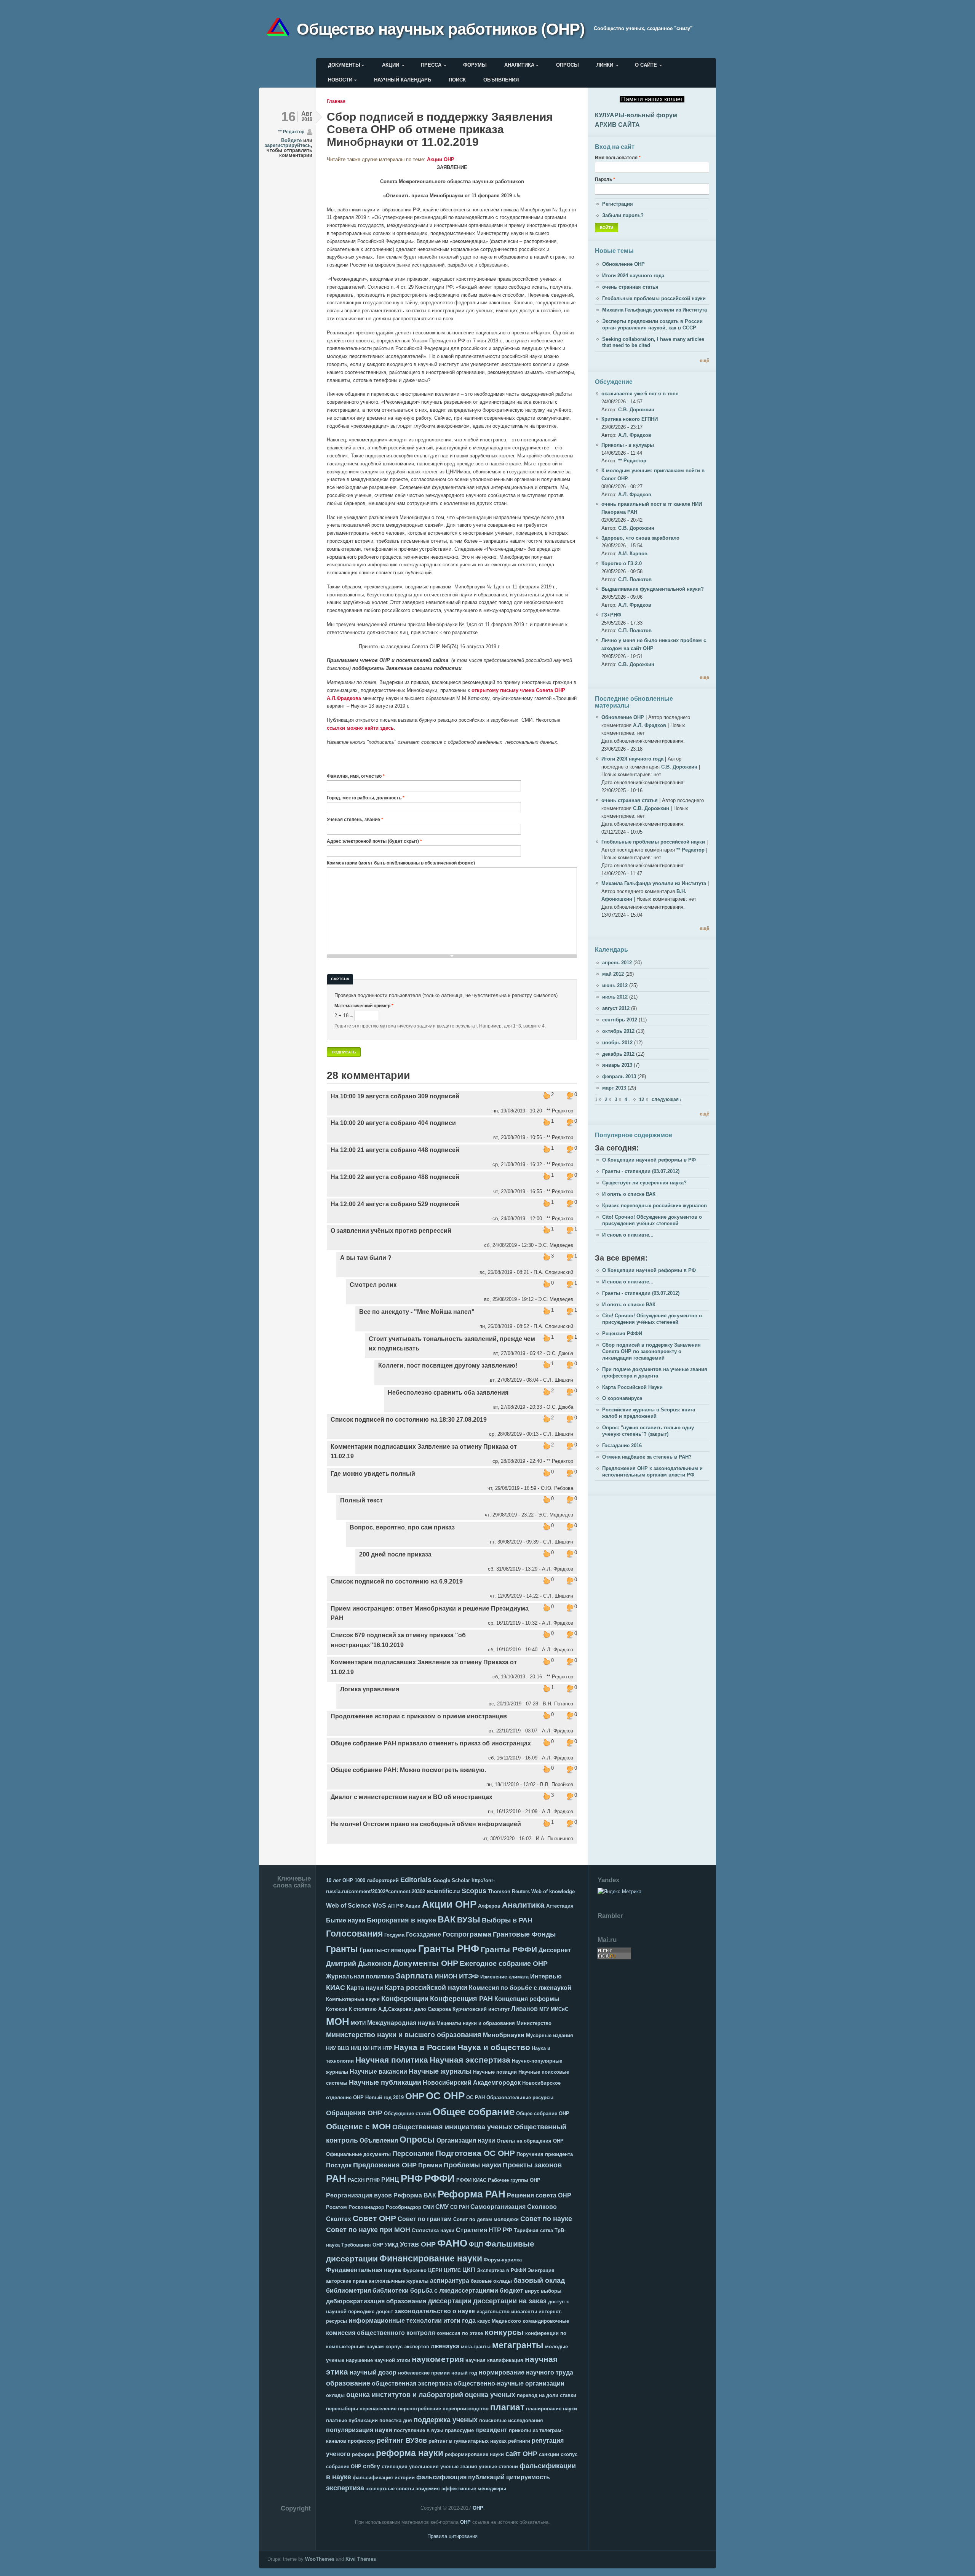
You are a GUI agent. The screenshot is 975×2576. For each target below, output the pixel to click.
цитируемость (528, 2477)
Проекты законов (532, 2165)
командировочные (546, 2321)
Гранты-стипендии (388, 1950)
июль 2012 (615, 997)
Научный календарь (403, 80)
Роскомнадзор (366, 2207)
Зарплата (414, 1976)
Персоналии (413, 2154)
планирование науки (551, 2409)
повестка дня (396, 2420)
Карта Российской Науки (632, 1387)
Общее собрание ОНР (543, 2113)
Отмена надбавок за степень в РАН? (647, 1457)
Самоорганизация (498, 2207)
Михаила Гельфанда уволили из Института (655, 310)
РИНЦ (390, 2180)
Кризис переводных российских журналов (655, 1206)
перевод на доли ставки (547, 2395)
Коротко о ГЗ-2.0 (622, 563)
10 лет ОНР (340, 1880)
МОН (338, 2021)
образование (348, 2383)
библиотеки (391, 2291)
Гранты (342, 1949)
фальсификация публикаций (460, 2477)
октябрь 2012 (618, 1031)
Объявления (501, 80)
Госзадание (424, 1934)
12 (642, 1099)
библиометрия (348, 2291)
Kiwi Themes (361, 2559)
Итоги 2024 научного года (633, 276)
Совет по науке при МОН (368, 2230)
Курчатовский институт (481, 2009)
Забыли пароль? (623, 215)
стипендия (395, 2467)
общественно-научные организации (509, 2383)
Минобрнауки (504, 2035)
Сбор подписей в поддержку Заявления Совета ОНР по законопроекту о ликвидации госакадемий (651, 1351)
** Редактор (291, 132)
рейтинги (519, 2441)
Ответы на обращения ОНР (530, 2141)
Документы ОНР (426, 1963)
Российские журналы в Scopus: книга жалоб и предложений (649, 1413)
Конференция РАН (461, 1999)
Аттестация (560, 1906)
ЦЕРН (435, 2270)
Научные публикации (385, 2082)
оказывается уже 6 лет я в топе (640, 394)
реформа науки (410, 2453)
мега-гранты (476, 2347)
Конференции (405, 1999)
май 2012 (613, 974)
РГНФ (373, 2180)
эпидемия (428, 2489)
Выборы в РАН (507, 1920)
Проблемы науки (472, 2165)
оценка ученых (490, 2395)
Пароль (605, 179)
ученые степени (498, 2467)
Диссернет (555, 1950)
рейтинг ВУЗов (402, 2440)
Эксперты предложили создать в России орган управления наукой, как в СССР (652, 324)
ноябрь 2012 (617, 1043)
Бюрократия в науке (401, 1920)
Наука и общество (494, 2047)
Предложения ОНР (385, 2165)
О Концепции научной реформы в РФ (649, 1160)
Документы (344, 65)
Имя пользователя (618, 157)
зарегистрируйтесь (288, 145)
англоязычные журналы (399, 2281)
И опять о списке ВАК (629, 1194)
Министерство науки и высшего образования (404, 2035)
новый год (464, 2373)
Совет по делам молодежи (486, 2219)
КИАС (336, 1988)
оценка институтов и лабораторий (405, 2395)
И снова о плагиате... (628, 1235)
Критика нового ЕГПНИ (630, 419)
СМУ (442, 2207)
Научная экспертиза (470, 2060)
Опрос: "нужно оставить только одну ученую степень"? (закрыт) (648, 1431)
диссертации (450, 2301)
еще (704, 677)
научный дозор (373, 2372)
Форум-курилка (503, 2260)
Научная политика (392, 2060)
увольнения (424, 2467)
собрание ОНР (344, 2467)
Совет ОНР (374, 2218)
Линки (605, 65)
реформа (363, 2454)
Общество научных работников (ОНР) (441, 28)
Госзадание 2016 (622, 1445)
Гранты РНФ (449, 1949)
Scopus (474, 1891)
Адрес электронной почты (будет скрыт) (374, 841)
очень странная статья (630, 287)
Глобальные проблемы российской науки (654, 298)
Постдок (339, 2165)
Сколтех (339, 2219)
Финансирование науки (431, 2258)
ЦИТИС (452, 2270)
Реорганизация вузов (359, 2195)
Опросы (567, 65)
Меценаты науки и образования (476, 2023)
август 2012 (616, 1008)
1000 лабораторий (377, 1880)
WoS (379, 1906)
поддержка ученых (446, 2420)
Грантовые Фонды (524, 1934)
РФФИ (440, 2178)
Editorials (416, 1880)
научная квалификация (494, 2360)
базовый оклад (539, 2280)
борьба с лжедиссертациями (454, 2291)
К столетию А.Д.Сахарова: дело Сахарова (400, 2009)
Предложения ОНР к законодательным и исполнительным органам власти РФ (652, 1472)
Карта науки (365, 1988)
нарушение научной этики (378, 2360)
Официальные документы (358, 2154)
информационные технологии (395, 2321)
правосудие (459, 2430)
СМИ (428, 2207)
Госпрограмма (467, 1934)
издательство (493, 2312)
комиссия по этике (460, 2333)
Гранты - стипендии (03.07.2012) (641, 1171)
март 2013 (614, 1088)
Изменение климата (504, 1977)
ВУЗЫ (469, 1920)
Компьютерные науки (353, 1999)
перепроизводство (466, 2409)
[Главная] (281, 28)
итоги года (460, 2321)
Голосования (354, 1934)
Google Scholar (452, 1880)
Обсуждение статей (408, 2113)
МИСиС (559, 2009)
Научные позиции (495, 2072)
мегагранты (518, 2345)
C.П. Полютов (635, 579)
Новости (340, 80)
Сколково (542, 2207)
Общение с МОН (358, 2126)
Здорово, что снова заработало (640, 538)
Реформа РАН (472, 2194)
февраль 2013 (619, 1076)
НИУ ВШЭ (338, 2048)
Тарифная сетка (533, 2230)
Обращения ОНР (354, 2113)
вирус (532, 2291)
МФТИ (358, 2023)
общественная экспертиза (412, 2383)
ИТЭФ (469, 1976)
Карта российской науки (426, 1988)
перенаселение (378, 2409)
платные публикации (352, 2420)
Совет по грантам (425, 2219)
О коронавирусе (622, 1398)
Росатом (336, 2207)
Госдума (394, 1935)
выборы (551, 2291)
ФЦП (476, 2244)
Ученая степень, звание (355, 819)
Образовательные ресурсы (520, 2097)
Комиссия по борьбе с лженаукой (520, 1988)
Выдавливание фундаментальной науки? (653, 589)
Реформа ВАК (415, 2195)
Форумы (475, 65)
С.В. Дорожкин (636, 410)
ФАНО (452, 2243)
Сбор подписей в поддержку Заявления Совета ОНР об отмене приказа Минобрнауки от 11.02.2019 (440, 129)
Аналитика (519, 65)
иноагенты (524, 2312)
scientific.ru (443, 1891)
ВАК (447, 1919)
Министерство (534, 2023)
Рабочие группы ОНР (514, 2180)
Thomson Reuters (509, 1891)
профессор (361, 2441)
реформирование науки (474, 2454)
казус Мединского (499, 2321)
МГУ (544, 2009)
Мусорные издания (550, 2035)
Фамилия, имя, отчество (356, 776)
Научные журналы (440, 2071)
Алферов (489, 1906)
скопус (569, 2454)
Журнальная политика (360, 1976)
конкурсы (504, 2332)
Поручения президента (545, 2154)
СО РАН (460, 2207)
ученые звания (459, 2467)
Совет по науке (546, 2219)
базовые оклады (491, 2281)
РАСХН (356, 2180)
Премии (430, 2165)
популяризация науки (359, 2430)
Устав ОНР (418, 2244)
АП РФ (396, 1906)
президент (491, 2430)
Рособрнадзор (404, 2207)
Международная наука (401, 2023)
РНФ (412, 2178)
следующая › (667, 1099)
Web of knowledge (553, 1891)
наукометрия (438, 2359)
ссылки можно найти (360, 728)
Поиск (457, 80)
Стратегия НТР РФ (484, 2230)
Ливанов (524, 2009)
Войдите (291, 140)
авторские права (347, 2281)
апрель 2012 (617, 963)
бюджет (511, 2291)
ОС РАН (476, 2097)
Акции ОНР (441, 159)
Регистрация (618, 204)
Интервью (546, 1976)
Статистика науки (433, 2230)
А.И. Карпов (633, 554)
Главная (336, 101)
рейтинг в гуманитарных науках (468, 2441)
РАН (336, 2178)
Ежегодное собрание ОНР (504, 1964)
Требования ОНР (362, 2245)
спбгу (372, 2466)
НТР (387, 2048)
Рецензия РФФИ (622, 1334)
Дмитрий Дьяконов (359, 1964)
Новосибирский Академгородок (472, 2083)
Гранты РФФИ (509, 1949)
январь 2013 (617, 1065)
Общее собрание (474, 2112)
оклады (335, 2395)
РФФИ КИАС (471, 2180)
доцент (384, 2312)
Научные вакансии (378, 2072)
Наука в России (425, 2047)
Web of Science (348, 1906)
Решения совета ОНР (539, 2195)
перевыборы (342, 2409)
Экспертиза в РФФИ (501, 2270)
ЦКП (469, 2270)
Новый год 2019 (384, 2097)
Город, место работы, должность (366, 798)
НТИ (376, 2048)
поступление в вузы (419, 2430)
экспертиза (345, 2488)
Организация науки (466, 2141)
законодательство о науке (435, 2311)
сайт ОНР (521, 2454)
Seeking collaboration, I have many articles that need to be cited (653, 342)
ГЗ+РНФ (611, 615)
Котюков (337, 2009)
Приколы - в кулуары (628, 445)
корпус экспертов (407, 2347)
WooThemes (320, 2559)
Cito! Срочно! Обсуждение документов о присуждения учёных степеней (652, 1220)
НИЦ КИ (360, 2048)
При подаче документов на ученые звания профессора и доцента (655, 1373)
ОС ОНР (445, 2096)
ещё (704, 360)
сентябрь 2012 (620, 1020)
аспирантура (450, 2281)
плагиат (507, 2407)
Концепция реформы (527, 1999)
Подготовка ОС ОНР (475, 2153)
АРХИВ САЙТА (617, 125)
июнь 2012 (615, 985)
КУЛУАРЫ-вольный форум (636, 115)
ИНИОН (446, 1976)
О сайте (646, 65)
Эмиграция (541, 2270)
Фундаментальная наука (364, 2270)
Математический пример (364, 1006)
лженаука (445, 2346)
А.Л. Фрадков (635, 435)
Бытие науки (346, 1920)
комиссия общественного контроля (380, 2333)
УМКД (392, 2245)
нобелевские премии (424, 2373)
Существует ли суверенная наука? (644, 1183)
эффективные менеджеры (474, 2489)
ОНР (415, 2096)
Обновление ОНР (623, 264)
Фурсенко (415, 2270)
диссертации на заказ (510, 2301)
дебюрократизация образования (376, 2301)
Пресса (431, 65)
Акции (391, 65)
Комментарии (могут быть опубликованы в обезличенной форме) (401, 863)
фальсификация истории (384, 2478)
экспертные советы (390, 2489)
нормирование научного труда (526, 2372)
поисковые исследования (511, 2420)
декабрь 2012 (618, 1054)
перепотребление (420, 2409)
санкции (549, 2454)
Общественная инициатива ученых (452, 2127)
